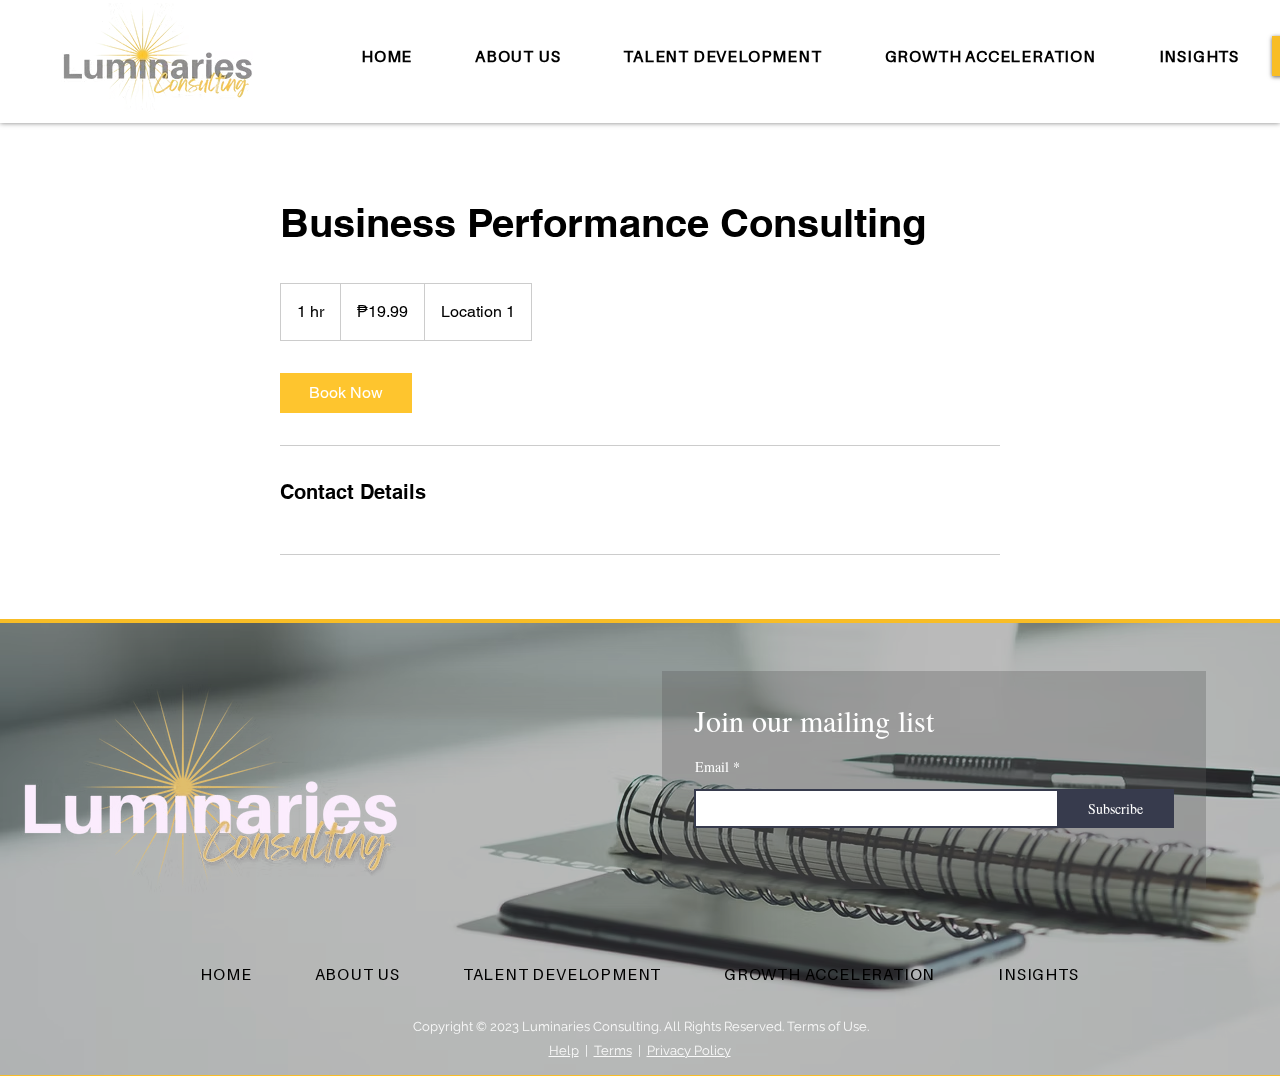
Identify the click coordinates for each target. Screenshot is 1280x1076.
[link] (346, 393)
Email (712, 767)
